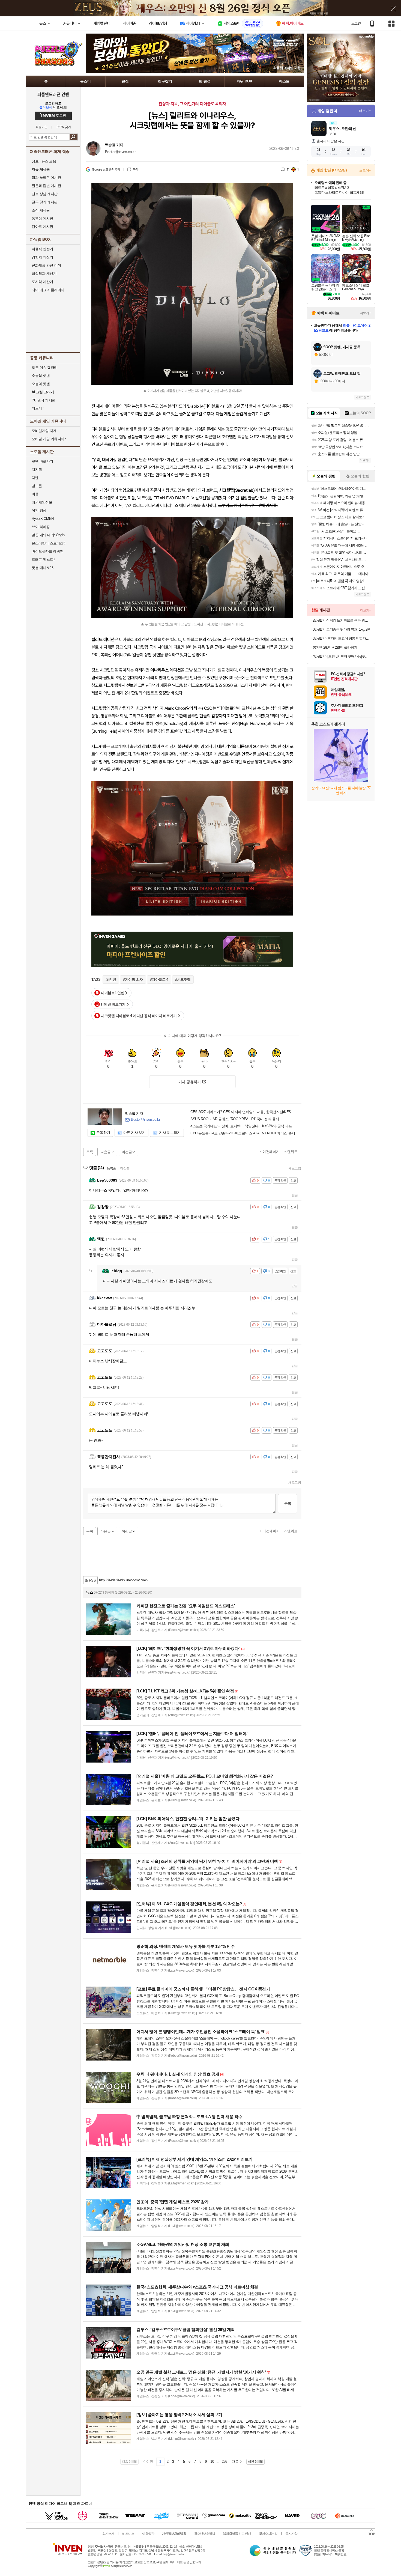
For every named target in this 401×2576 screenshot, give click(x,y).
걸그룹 (37, 486)
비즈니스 (128, 2534)
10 (212, 2462)
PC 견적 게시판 (44, 400)
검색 (74, 137)
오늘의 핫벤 (41, 376)
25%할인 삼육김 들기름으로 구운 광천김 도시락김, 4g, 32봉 (342, 620)
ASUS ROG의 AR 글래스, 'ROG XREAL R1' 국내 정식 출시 (235, 1119)
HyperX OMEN (43, 519)
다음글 (106, 1152)
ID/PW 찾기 (63, 127)
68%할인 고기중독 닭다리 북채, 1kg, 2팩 (342, 629)
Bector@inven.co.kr (120, 152)
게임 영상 (39, 510)
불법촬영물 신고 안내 (237, 2534)
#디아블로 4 (159, 980)
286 (225, 2462)
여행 (35, 494)
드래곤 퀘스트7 (43, 560)
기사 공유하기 (190, 1082)
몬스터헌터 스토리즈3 (48, 543)
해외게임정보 (42, 502)
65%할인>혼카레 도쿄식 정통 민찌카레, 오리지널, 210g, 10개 (342, 638)
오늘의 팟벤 (41, 384)
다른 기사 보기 (134, 1133)
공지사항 (291, 2534)
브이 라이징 (41, 527)
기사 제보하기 (170, 1133)
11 (288, 169)
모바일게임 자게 (44, 431)
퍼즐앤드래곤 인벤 (53, 94)
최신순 (125, 1168)
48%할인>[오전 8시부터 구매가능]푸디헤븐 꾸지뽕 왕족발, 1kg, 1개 (342, 656)
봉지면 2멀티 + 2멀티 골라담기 (335, 647)
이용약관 (148, 2534)
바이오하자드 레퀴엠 (47, 551)
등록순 (111, 1168)
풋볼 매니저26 (42, 568)
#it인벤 (111, 980)
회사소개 (108, 2534)
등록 (288, 1503)
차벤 (35, 478)
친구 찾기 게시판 (45, 202)
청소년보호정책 (204, 2534)
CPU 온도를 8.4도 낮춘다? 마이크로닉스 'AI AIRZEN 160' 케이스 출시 (243, 1133)
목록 (90, 1152)
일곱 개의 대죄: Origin (48, 535)
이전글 (127, 1152)
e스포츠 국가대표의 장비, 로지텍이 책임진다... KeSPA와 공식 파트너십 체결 (244, 1126)
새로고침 (295, 1168)
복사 (135, 169)
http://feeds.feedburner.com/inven (123, 1580)
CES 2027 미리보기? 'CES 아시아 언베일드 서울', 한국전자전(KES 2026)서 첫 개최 (244, 1112)
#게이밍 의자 (133, 980)
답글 (295, 1195)
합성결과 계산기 (44, 274)
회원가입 (41, 127)
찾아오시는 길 (268, 2534)
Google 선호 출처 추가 (106, 169)
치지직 (37, 469)
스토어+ (365, 171)
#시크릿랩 (183, 980)
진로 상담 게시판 (45, 194)
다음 (235, 2462)
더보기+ (365, 111)
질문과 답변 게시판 (46, 186)
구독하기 (103, 1133)
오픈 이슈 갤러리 (45, 367)
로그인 (356, 23)
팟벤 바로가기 (42, 461)
